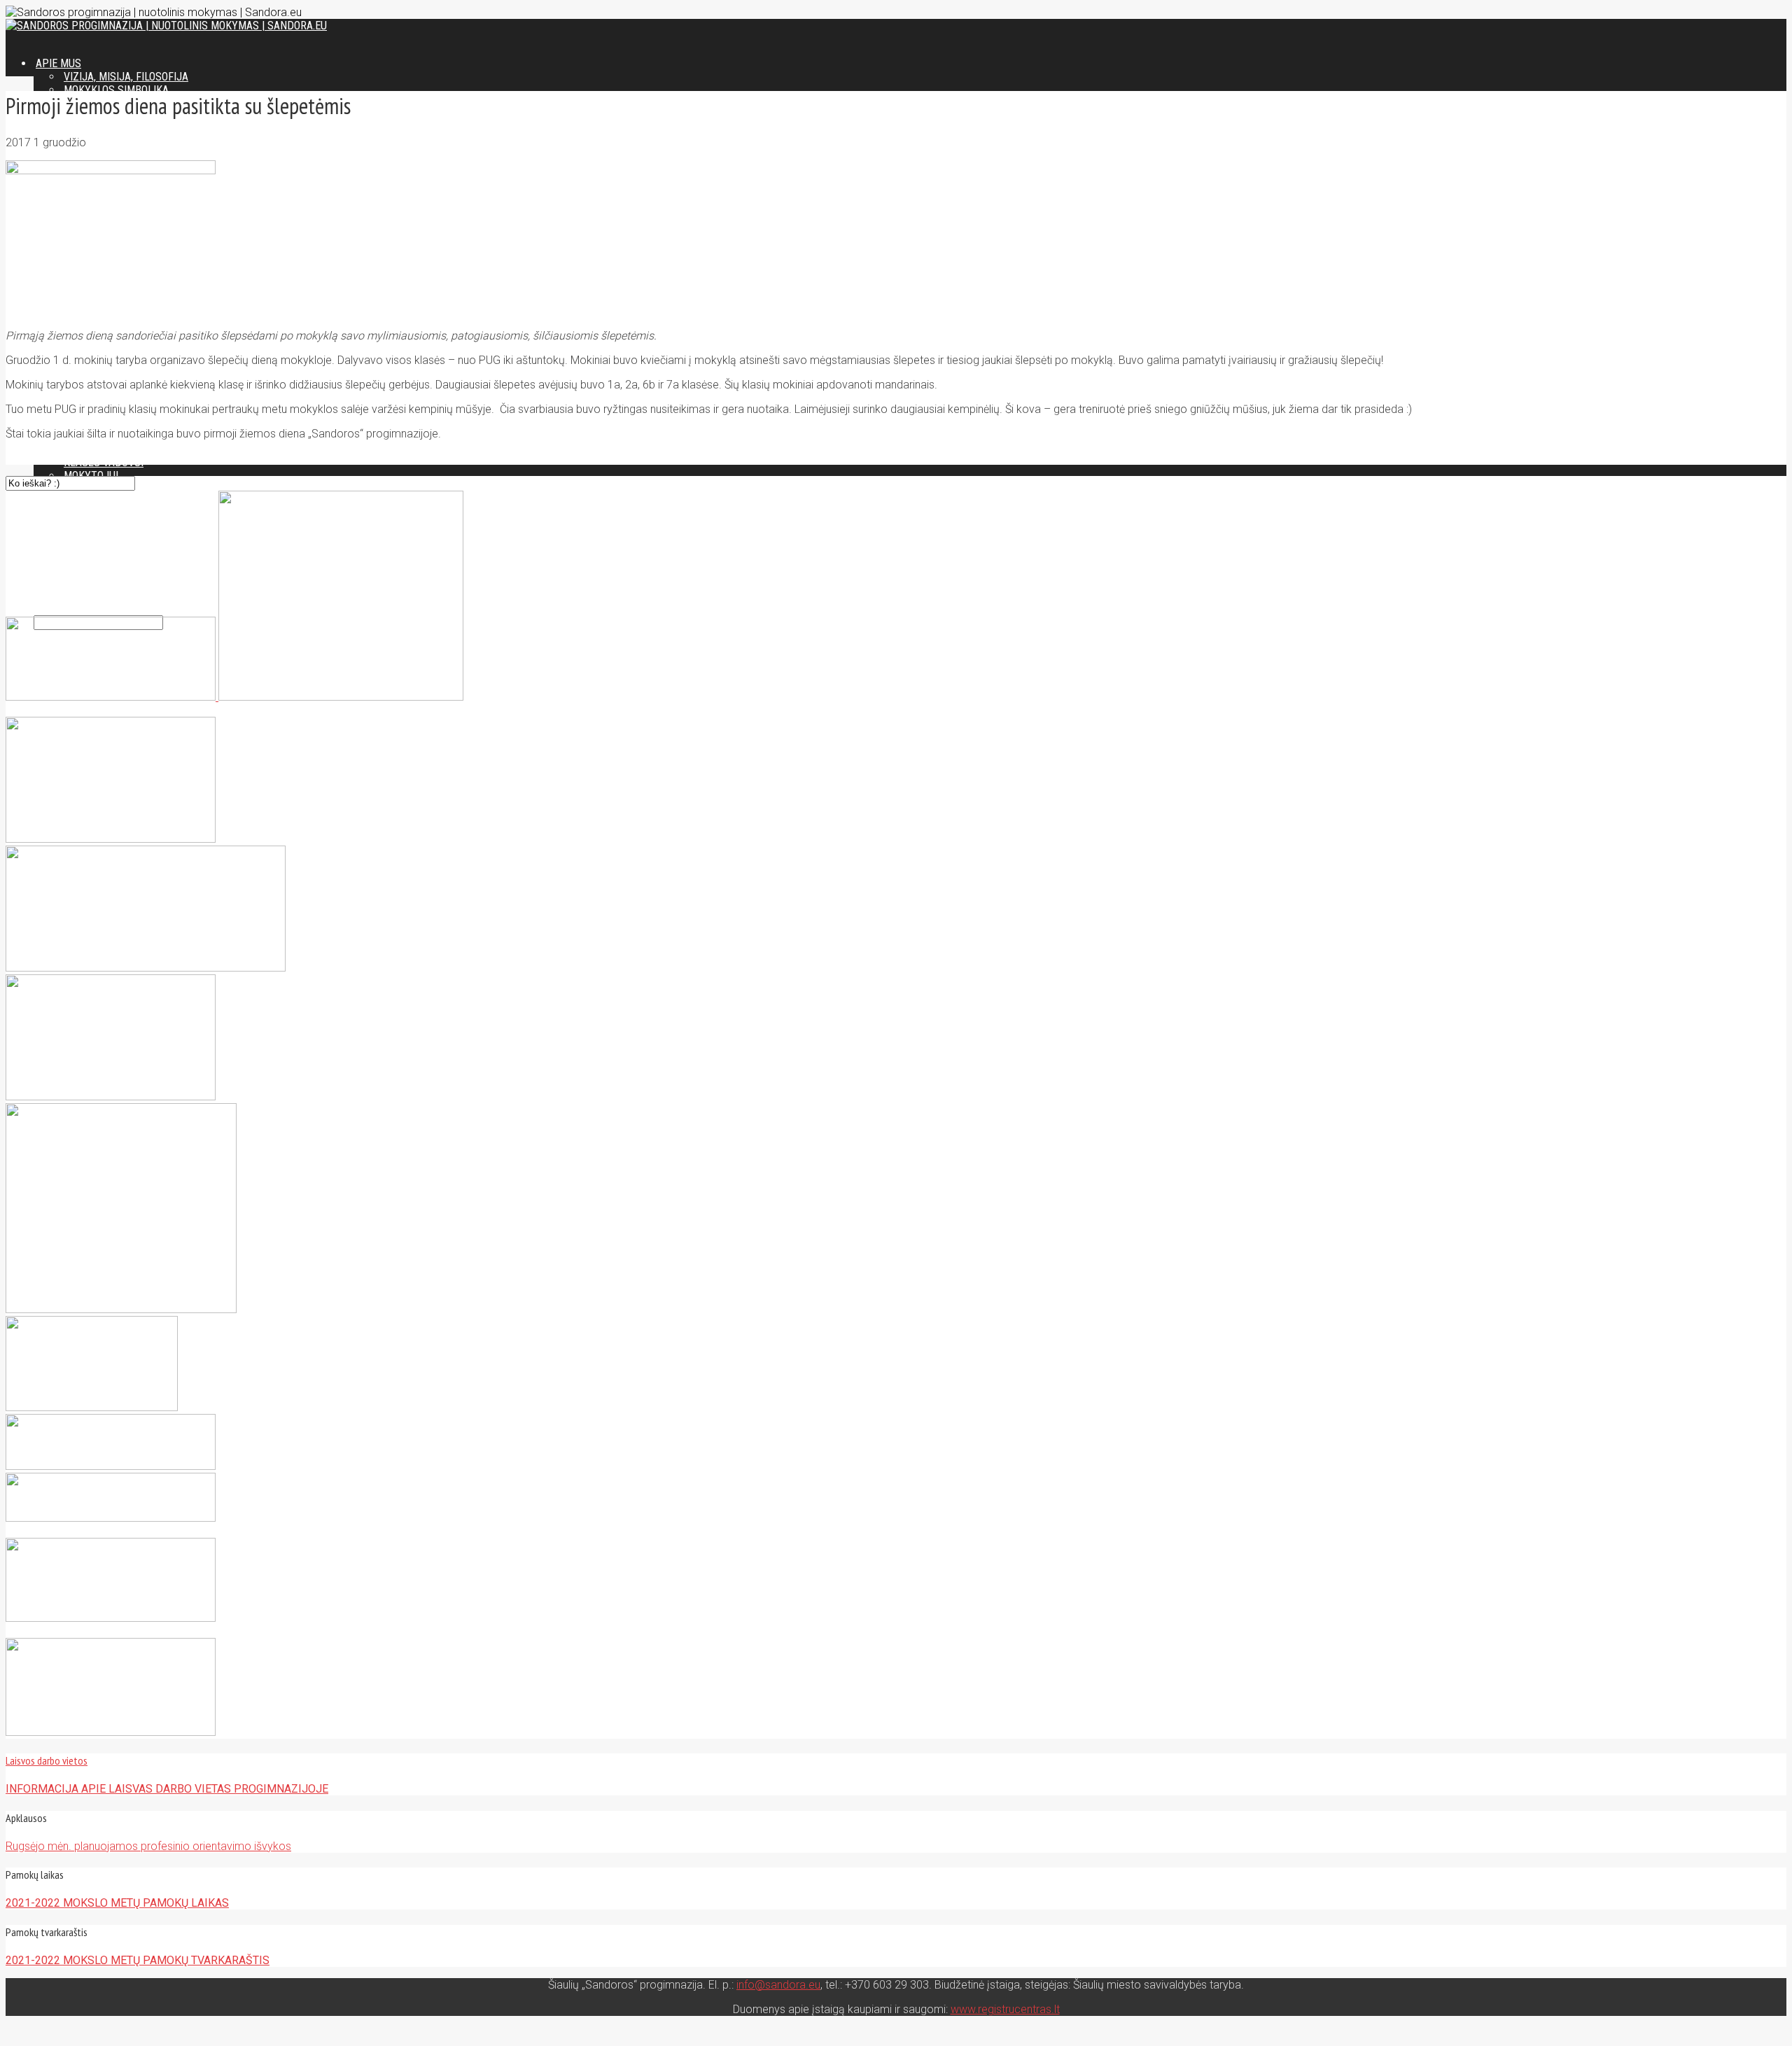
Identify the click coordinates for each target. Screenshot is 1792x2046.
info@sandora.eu (778, 1985)
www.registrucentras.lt (1005, 2009)
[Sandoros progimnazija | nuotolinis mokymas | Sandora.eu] (166, 26)
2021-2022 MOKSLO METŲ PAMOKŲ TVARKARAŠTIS (138, 1960)
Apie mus (58, 63)
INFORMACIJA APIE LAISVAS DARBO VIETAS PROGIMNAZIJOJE (167, 1789)
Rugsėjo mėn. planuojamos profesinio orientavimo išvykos (148, 1846)
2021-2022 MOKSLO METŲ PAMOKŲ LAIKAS (117, 1903)
